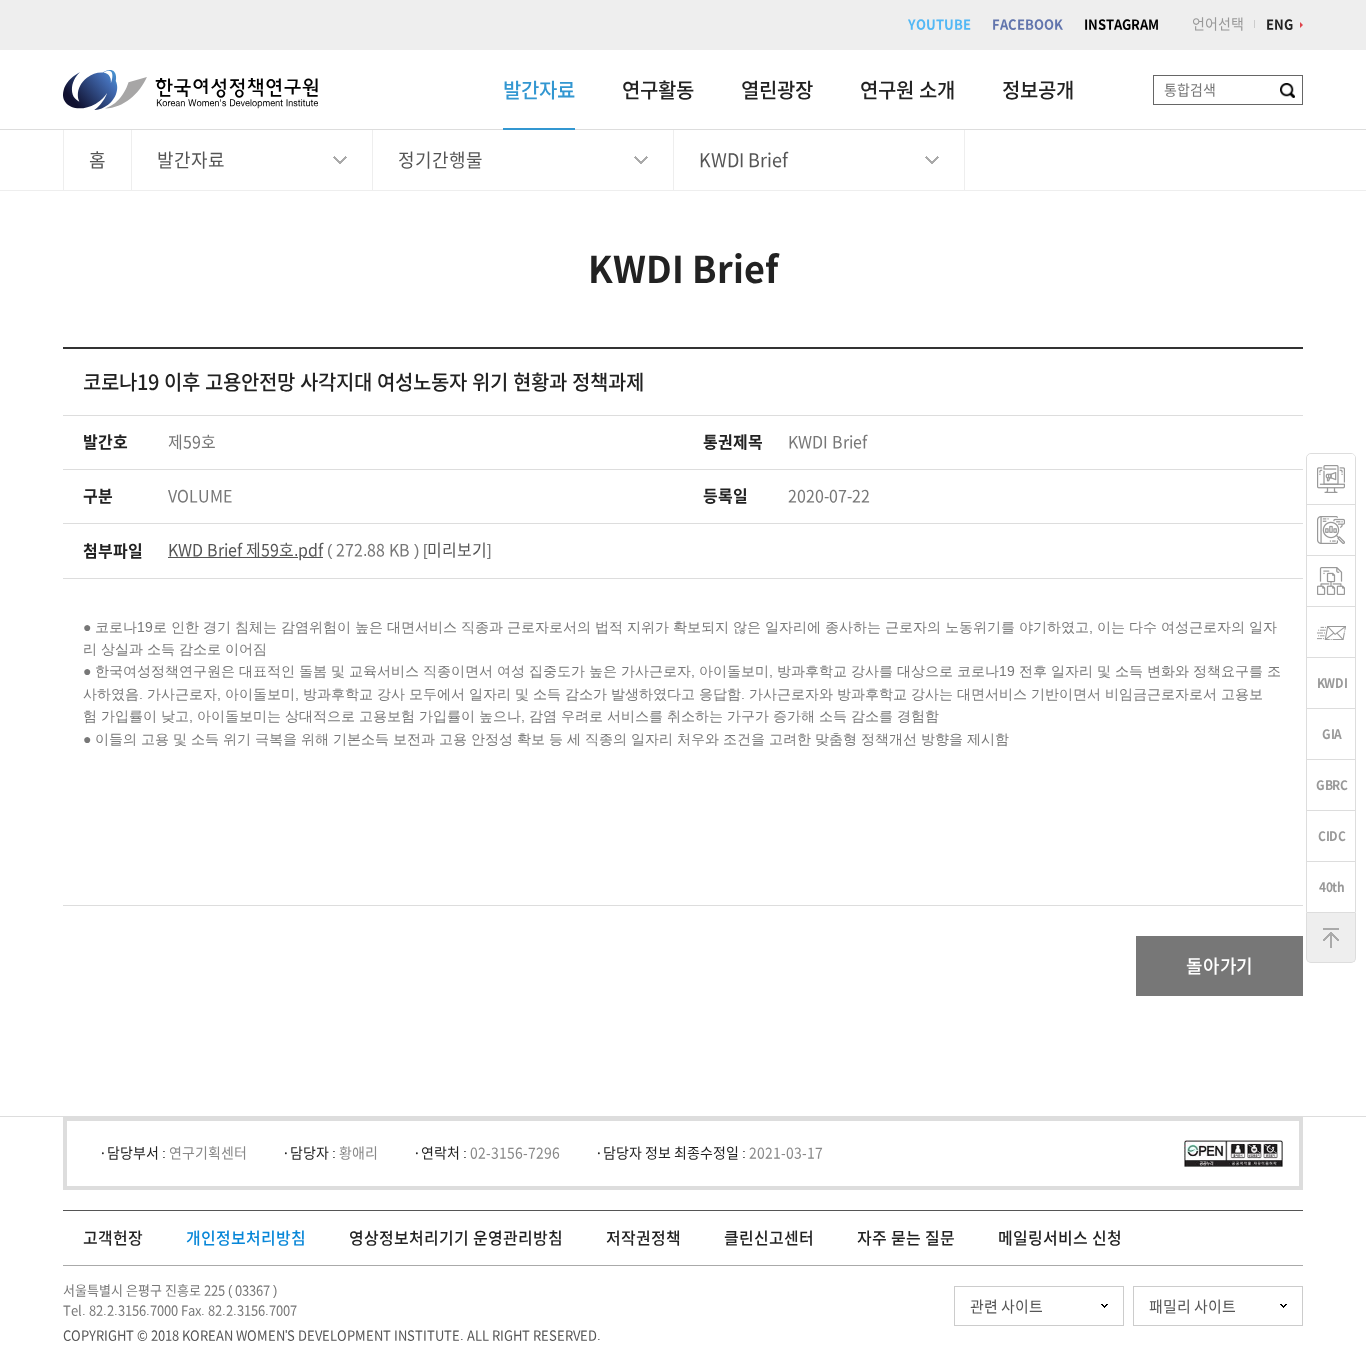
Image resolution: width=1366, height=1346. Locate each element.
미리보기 (457, 550)
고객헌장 (113, 1238)
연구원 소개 (907, 90)
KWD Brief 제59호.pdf (245, 550)
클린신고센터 (769, 1238)
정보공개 (1038, 90)
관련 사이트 (1006, 1306)
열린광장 (777, 90)
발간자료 (539, 90)
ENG (1279, 24)
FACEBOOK (1027, 24)
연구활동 (658, 90)
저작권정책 (643, 1238)
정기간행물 (440, 160)
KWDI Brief (743, 160)
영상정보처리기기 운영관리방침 (456, 1238)
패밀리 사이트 (1192, 1306)
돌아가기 (1219, 966)
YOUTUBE (939, 24)
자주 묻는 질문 (906, 1238)
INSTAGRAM (1121, 24)
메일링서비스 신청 (1060, 1238)
